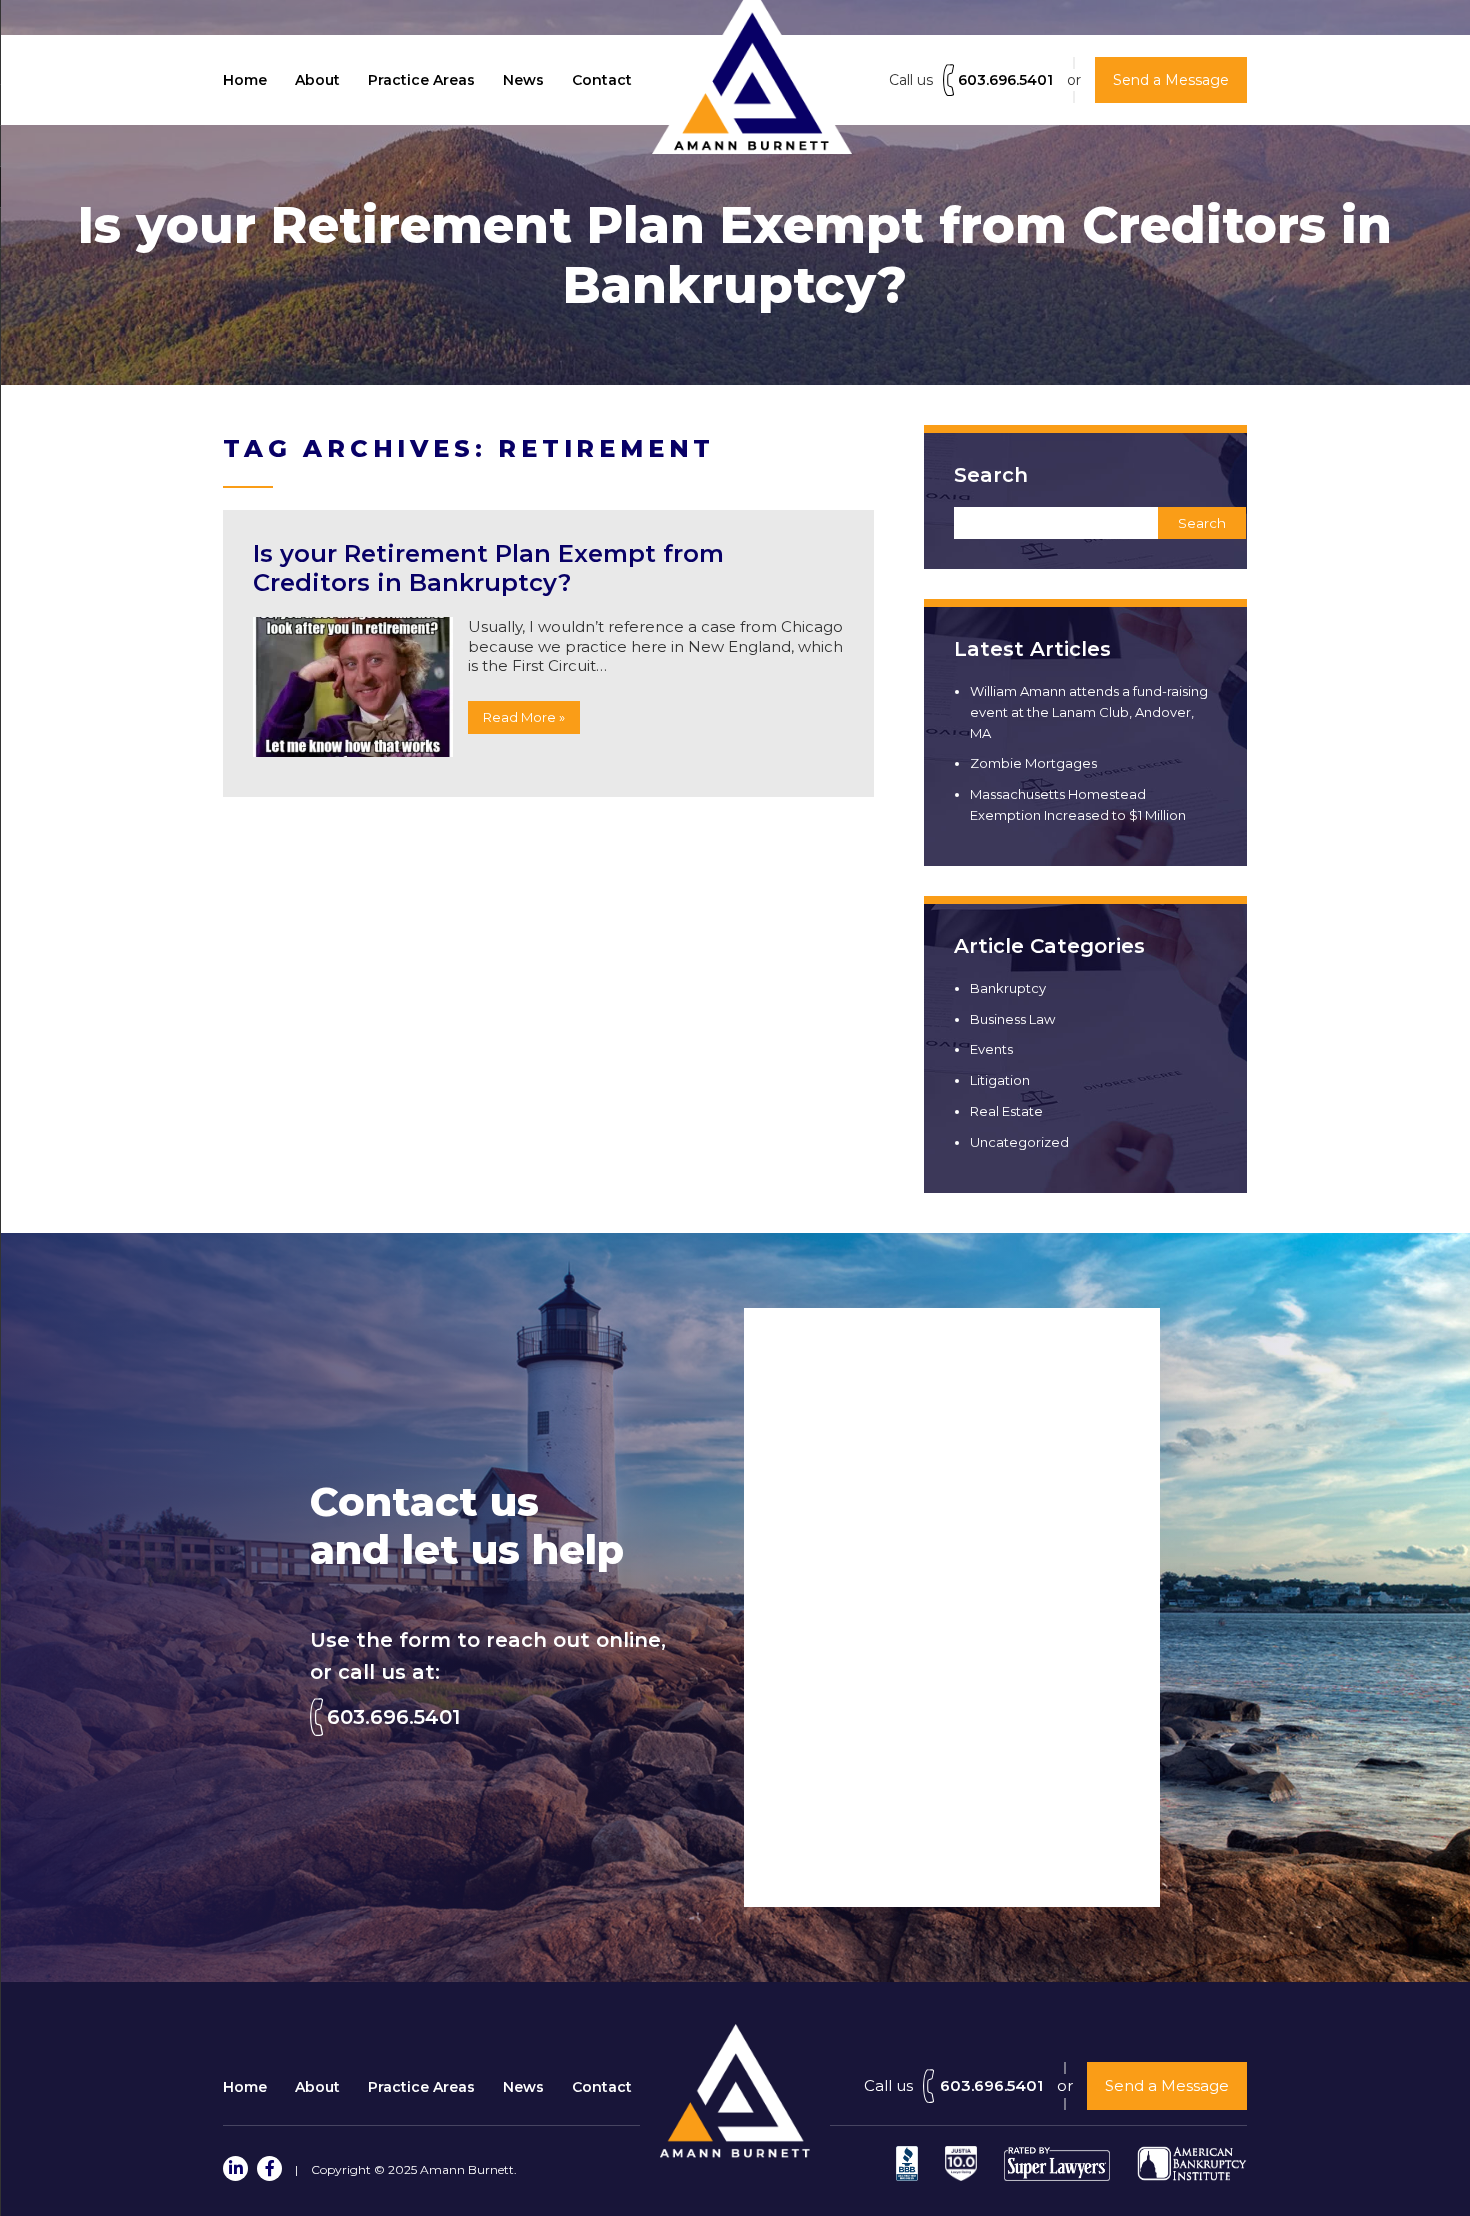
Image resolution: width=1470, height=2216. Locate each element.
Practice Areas (421, 80)
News (523, 80)
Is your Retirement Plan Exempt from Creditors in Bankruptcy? (488, 568)
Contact (602, 80)
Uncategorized (1019, 1142)
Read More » (524, 717)
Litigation (1000, 1080)
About (317, 80)
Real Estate (1006, 1111)
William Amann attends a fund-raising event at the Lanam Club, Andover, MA (1089, 712)
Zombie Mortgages (1033, 763)
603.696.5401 (1005, 80)
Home (245, 80)
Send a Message (1167, 2085)
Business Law (1012, 1019)
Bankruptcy (1008, 988)
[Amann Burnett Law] (735, 2152)
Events (991, 1049)
